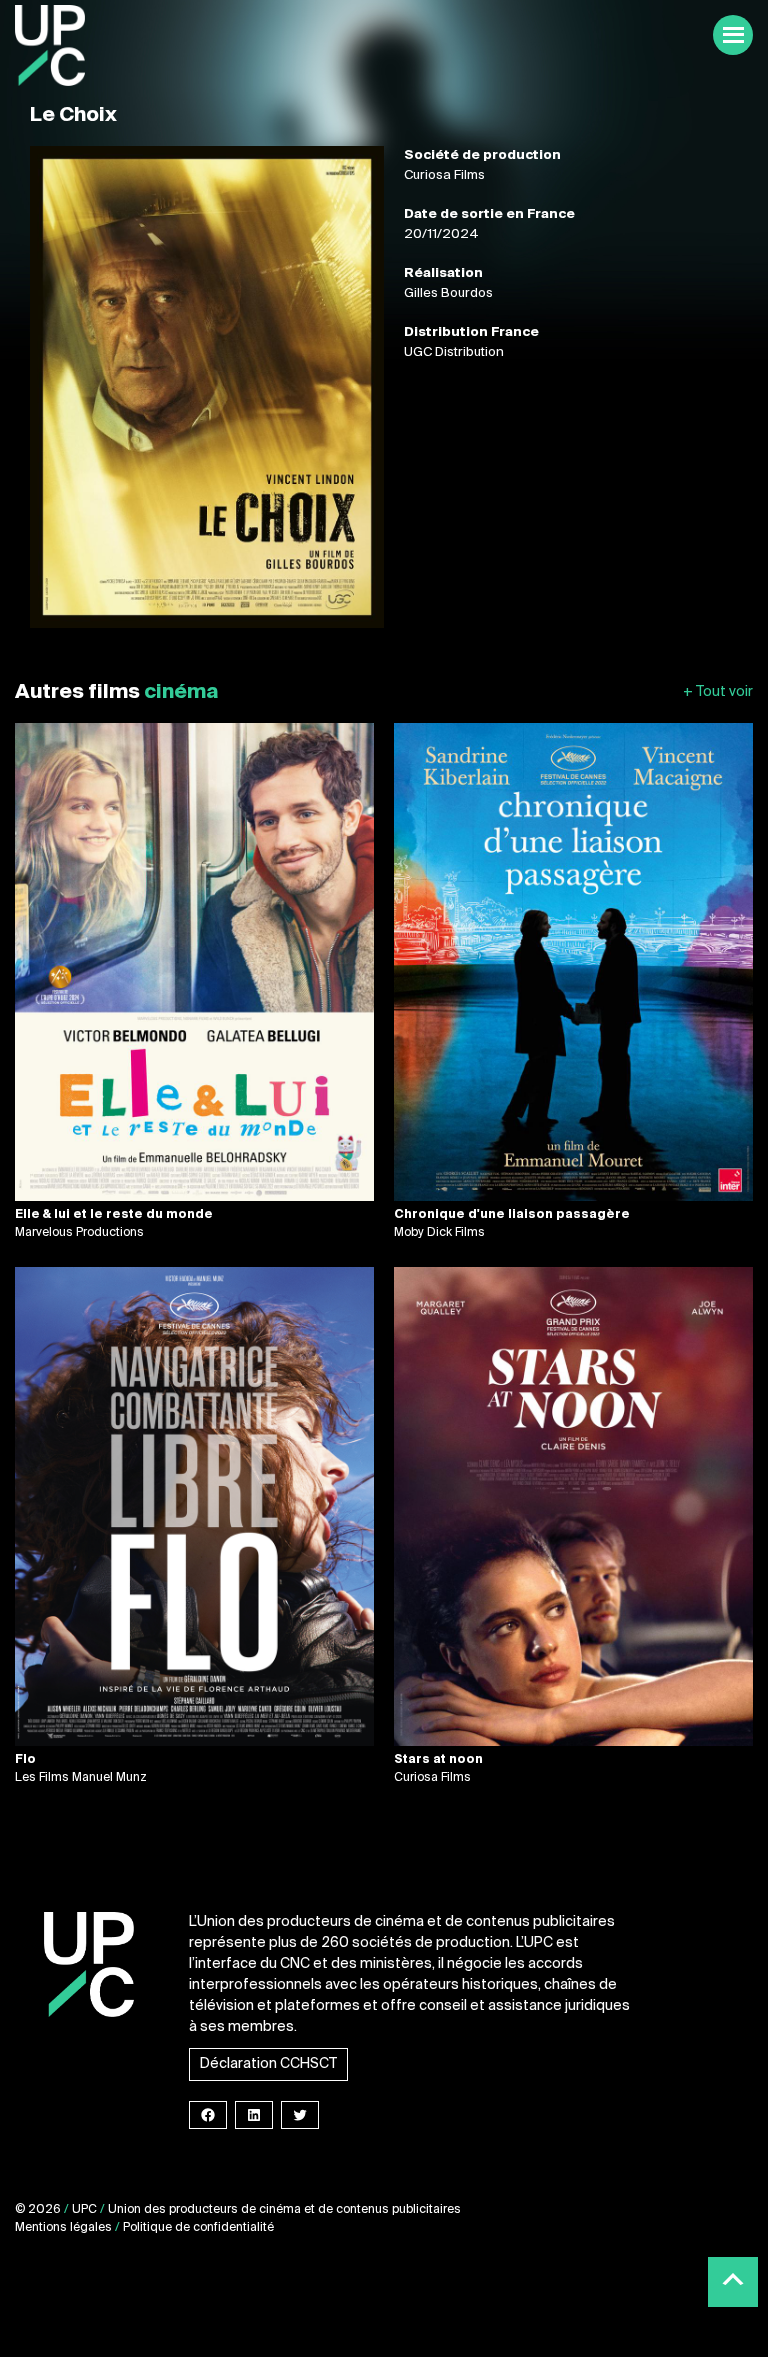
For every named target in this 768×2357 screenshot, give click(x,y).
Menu (733, 35)
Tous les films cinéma (718, 692)
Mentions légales (63, 2228)
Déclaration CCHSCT (268, 2064)
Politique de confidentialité (198, 2228)
